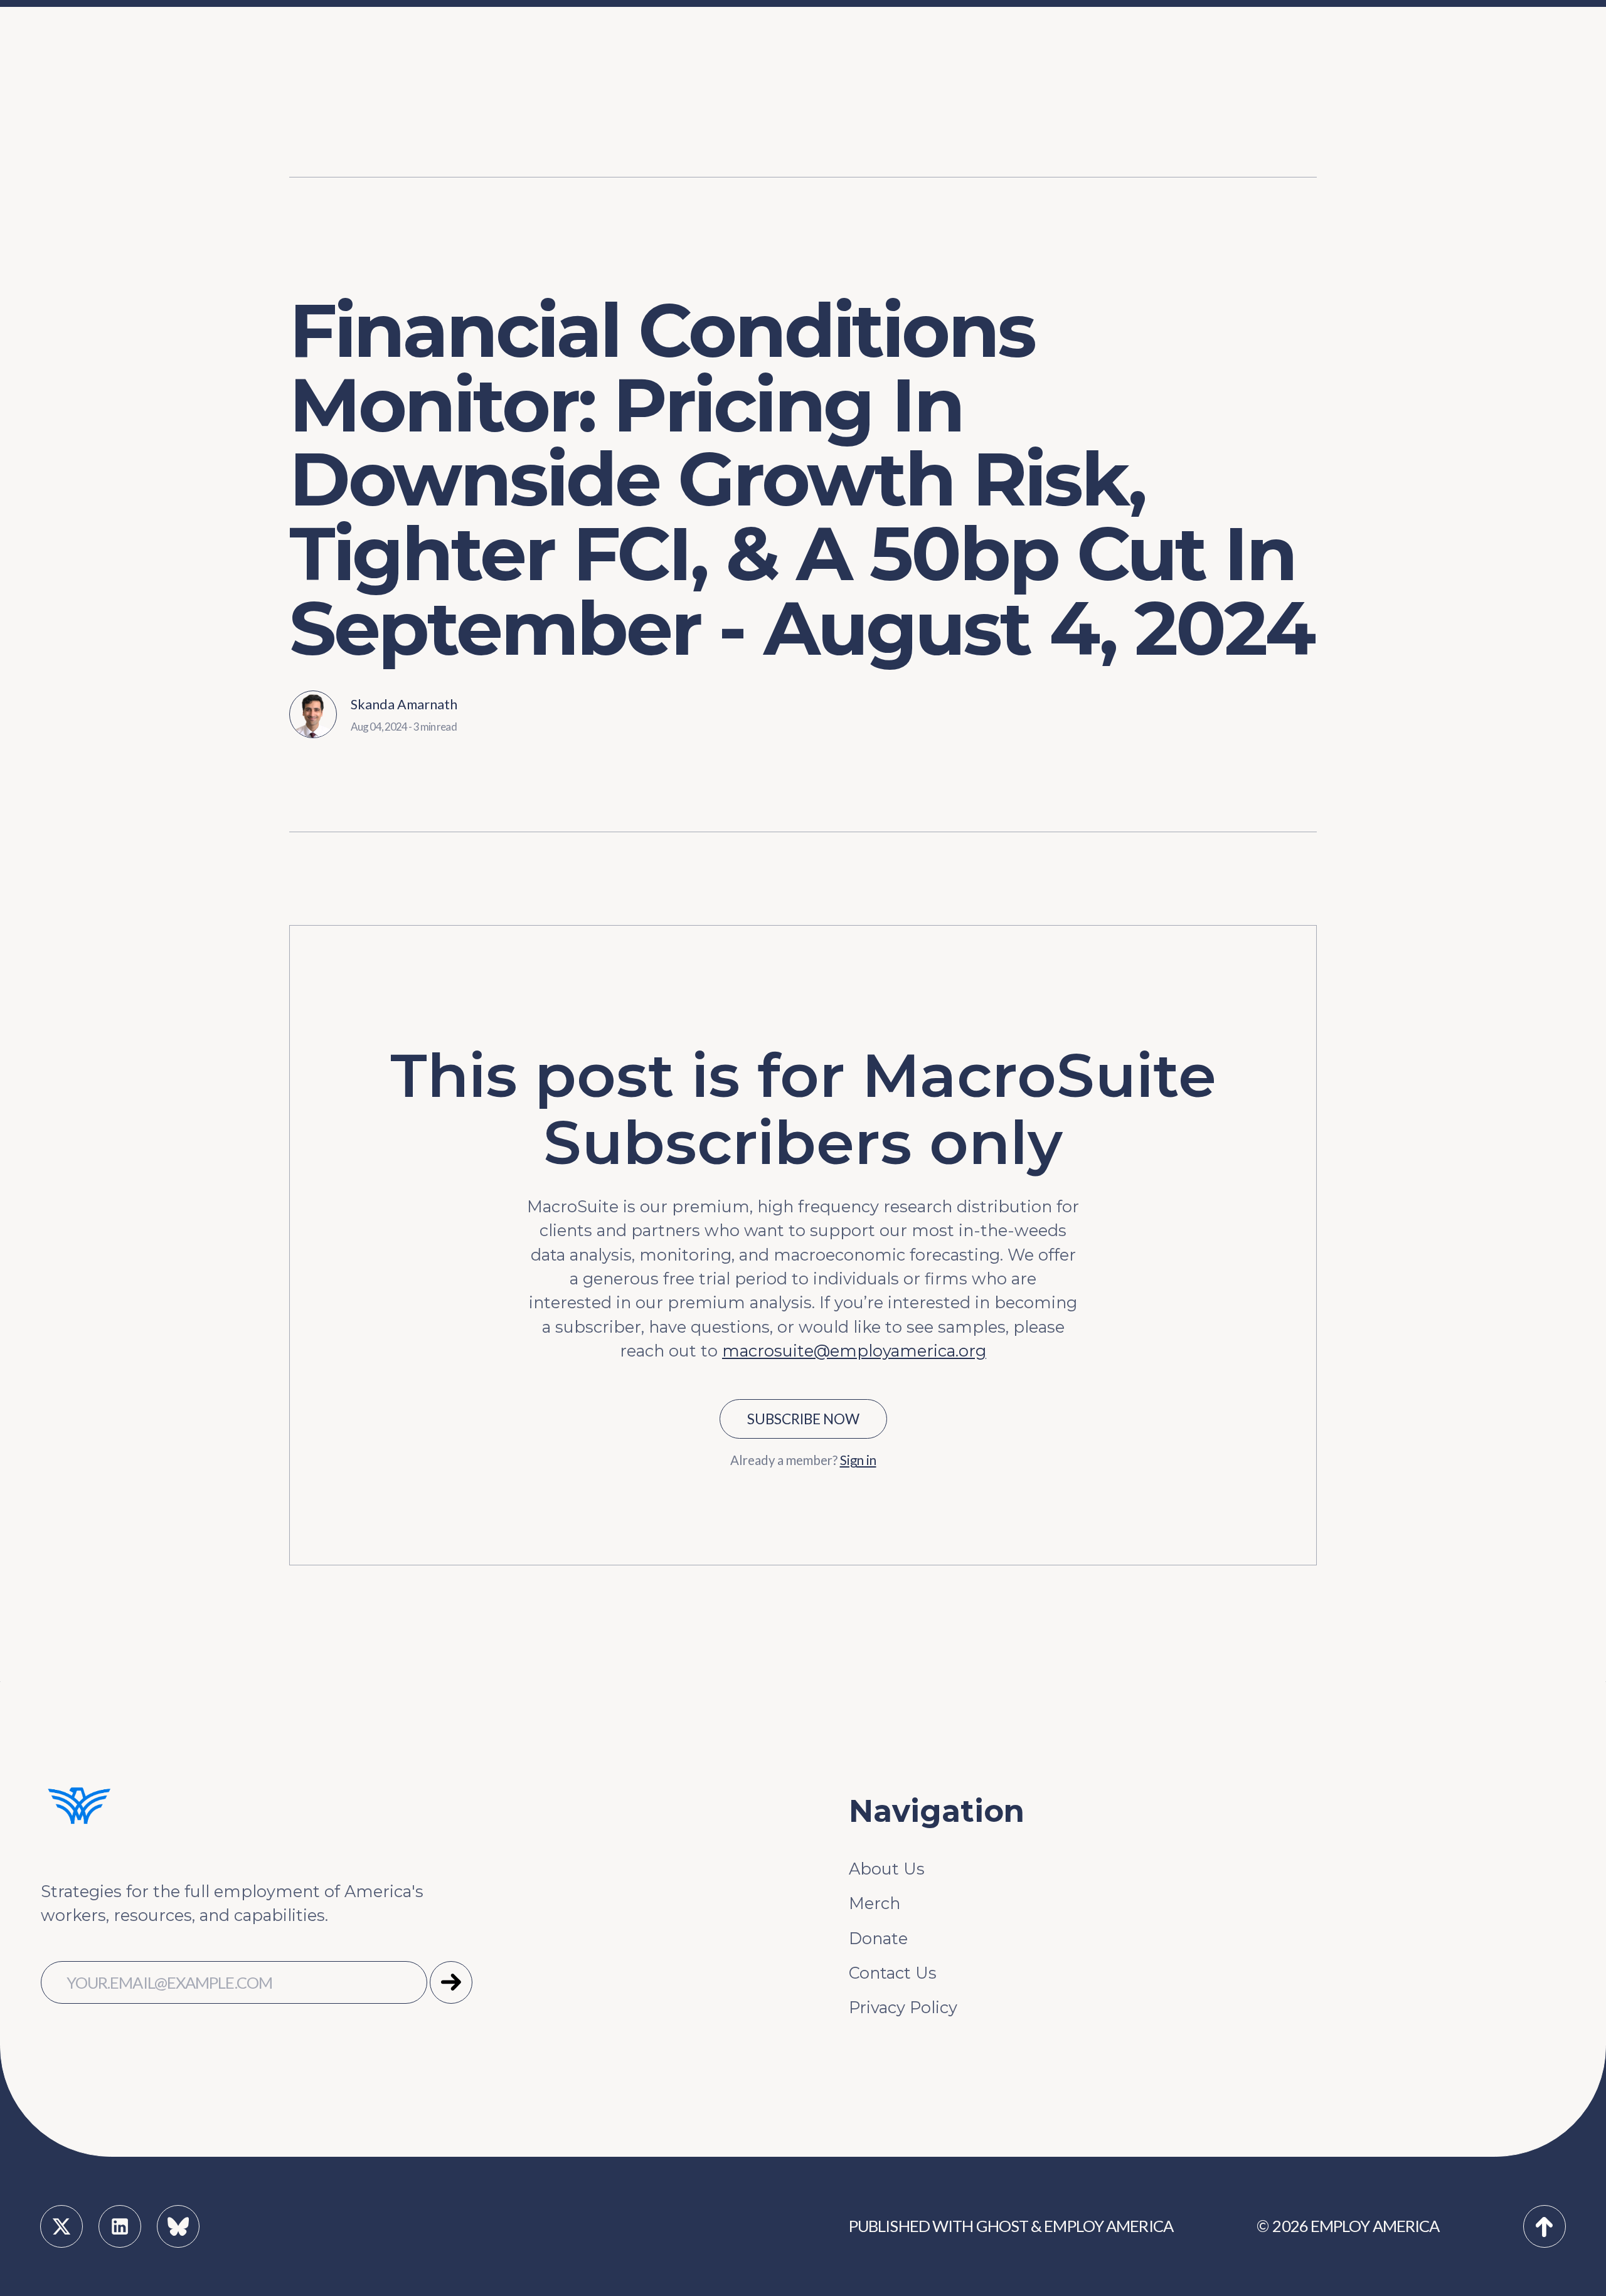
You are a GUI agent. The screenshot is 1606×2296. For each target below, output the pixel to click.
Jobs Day (684, 54)
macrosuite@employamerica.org (854, 1351)
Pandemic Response (731, 133)
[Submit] (451, 1982)
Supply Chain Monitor (1270, 133)
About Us (887, 1869)
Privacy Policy (903, 2007)
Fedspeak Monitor (1256, 54)
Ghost (1002, 2226)
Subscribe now (803, 1419)
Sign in (858, 1460)
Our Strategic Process (613, 54)
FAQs (548, 94)
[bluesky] (178, 2226)
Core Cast (1220, 94)
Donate (878, 1938)
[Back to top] (1545, 2226)
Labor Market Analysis (737, 94)
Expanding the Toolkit (1110, 54)
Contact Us (893, 1973)
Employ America (1108, 2226)
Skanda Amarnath (404, 704)
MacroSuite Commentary (1283, 172)
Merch (875, 1903)
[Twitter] (61, 2226)
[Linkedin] (120, 2226)
